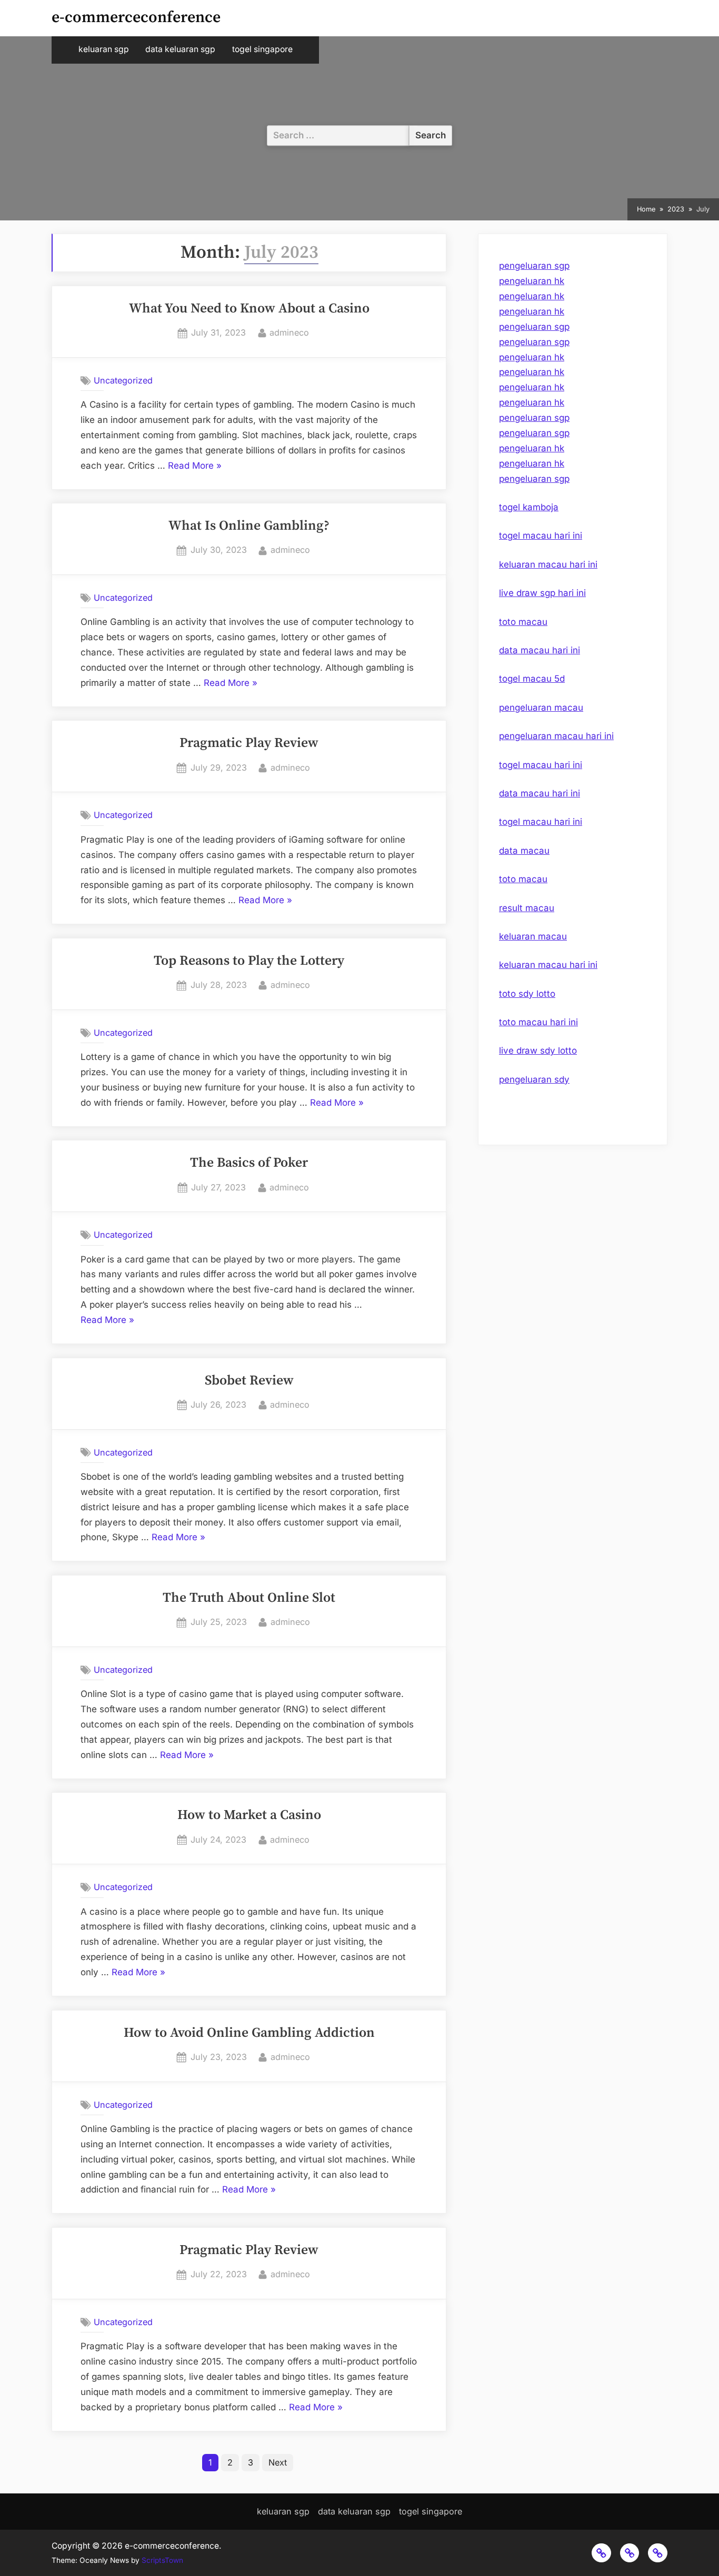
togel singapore (262, 49)
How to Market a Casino (249, 1815)
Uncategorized (123, 380)
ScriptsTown (162, 2560)
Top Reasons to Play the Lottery (249, 961)
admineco (289, 332)
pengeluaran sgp (534, 266)
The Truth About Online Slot (249, 1598)
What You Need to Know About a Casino (249, 309)
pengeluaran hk (532, 281)
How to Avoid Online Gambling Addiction (249, 2033)
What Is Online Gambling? (249, 526)
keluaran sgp (104, 49)
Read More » (195, 467)
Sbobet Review (249, 1381)
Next (278, 2462)
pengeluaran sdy (534, 1079)
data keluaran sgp (180, 49)
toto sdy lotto (527, 994)
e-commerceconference (136, 18)
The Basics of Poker (249, 1163)
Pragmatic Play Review (249, 743)
